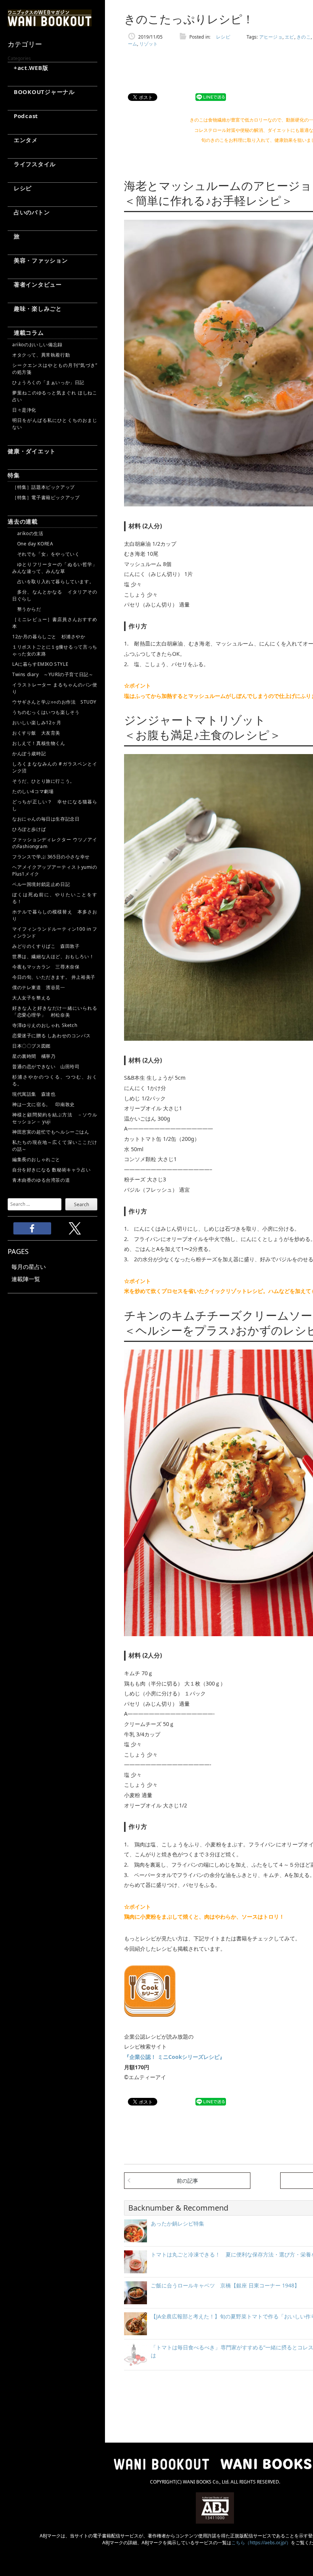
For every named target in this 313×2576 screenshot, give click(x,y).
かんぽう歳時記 (29, 753)
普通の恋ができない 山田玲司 (46, 1067)
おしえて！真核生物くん (39, 743)
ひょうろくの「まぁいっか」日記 (48, 382)
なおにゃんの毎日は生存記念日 (46, 819)
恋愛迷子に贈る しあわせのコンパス (51, 1036)
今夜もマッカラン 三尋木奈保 (46, 967)
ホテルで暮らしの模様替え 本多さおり (55, 915)
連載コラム (26, 333)
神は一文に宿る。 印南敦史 (46, 1104)
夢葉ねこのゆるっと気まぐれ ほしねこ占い (55, 396)
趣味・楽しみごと (35, 308)
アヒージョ (271, 37)
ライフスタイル (32, 164)
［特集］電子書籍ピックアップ (46, 497)
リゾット (148, 44)
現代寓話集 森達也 (34, 1094)
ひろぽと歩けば (29, 829)
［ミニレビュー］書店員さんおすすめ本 (55, 623)
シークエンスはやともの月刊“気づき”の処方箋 (55, 369)
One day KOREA (33, 544)
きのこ (304, 37)
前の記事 (187, 2181)
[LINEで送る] (211, 97)
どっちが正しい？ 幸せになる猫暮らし (55, 805)
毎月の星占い (29, 1267)
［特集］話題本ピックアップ (44, 487)
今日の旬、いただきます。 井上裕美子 (55, 977)
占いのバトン (29, 212)
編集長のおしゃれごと (36, 1159)
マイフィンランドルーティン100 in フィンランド (55, 932)
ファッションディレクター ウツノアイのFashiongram (55, 843)
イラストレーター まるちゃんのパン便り (55, 688)
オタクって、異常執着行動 (41, 355)
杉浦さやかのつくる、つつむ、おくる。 (55, 1080)
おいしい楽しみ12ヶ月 (37, 723)
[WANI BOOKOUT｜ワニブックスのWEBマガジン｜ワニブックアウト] (50, 23)
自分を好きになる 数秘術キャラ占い (51, 1170)
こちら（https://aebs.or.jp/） (261, 2543)
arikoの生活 (28, 533)
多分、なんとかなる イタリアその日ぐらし (55, 595)
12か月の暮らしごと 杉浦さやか (49, 637)
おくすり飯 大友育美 (36, 733)
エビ (290, 37)
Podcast (23, 116)
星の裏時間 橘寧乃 (34, 1056)
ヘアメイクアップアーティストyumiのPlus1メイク (55, 870)
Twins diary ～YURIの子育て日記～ (53, 674)
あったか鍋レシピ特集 (177, 2223)
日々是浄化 (24, 410)
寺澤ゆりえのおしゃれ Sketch (45, 1025)
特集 (14, 475)
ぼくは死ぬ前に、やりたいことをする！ (55, 898)
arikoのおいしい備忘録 (37, 345)
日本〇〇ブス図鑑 (31, 1046)
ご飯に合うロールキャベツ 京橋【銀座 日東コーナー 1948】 (225, 2285)
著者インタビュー (35, 284)
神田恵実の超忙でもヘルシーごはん (51, 1132)
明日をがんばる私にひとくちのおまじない (55, 424)
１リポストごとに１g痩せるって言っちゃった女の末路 (55, 650)
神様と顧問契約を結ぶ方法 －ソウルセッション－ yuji (55, 1118)
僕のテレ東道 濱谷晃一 (39, 987)
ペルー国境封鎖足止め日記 (41, 884)
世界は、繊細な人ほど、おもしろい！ (53, 956)
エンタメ (23, 140)
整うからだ (27, 609)
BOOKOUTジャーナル (41, 92)
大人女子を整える (31, 998)
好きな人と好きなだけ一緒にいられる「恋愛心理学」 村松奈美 (55, 1011)
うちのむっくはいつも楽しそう (46, 712)
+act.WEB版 (28, 68)
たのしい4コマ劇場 (33, 791)
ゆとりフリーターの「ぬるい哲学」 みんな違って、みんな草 (55, 568)
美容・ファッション (38, 260)
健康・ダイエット (32, 451)
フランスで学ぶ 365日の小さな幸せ (51, 857)
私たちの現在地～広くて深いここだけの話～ (55, 1146)
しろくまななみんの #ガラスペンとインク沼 (55, 767)
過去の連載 (23, 521)
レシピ (20, 188)
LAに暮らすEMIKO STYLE (40, 664)
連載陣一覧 (26, 1279)
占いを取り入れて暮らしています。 (53, 582)
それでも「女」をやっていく (46, 554)
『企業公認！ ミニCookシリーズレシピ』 (174, 2057)
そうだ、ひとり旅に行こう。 (44, 781)
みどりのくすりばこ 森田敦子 (46, 946)
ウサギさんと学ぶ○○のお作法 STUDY (54, 702)
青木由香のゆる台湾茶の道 (41, 1180)
